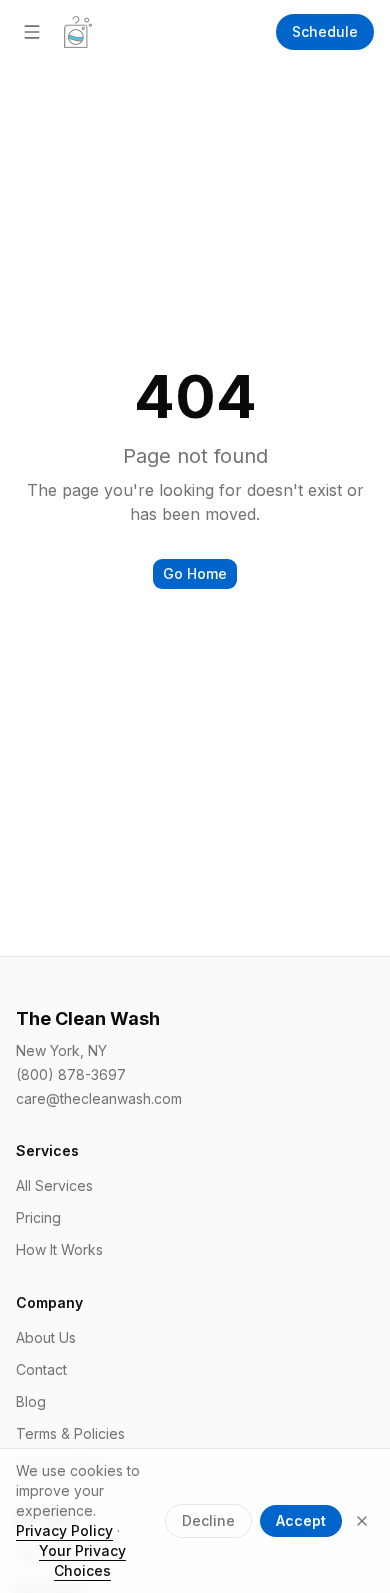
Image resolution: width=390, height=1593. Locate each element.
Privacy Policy (64, 1530)
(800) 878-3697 (71, 1074)
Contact (41, 1369)
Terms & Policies (70, 1433)
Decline (208, 1520)
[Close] (362, 1521)
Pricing (38, 1217)
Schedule (325, 31)
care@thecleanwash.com (99, 1098)
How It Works (59, 1249)
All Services (54, 1185)
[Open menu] (32, 32)
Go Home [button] (195, 573)
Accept (301, 1520)
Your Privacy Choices (82, 1560)
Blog (31, 1401)
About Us (46, 1337)
